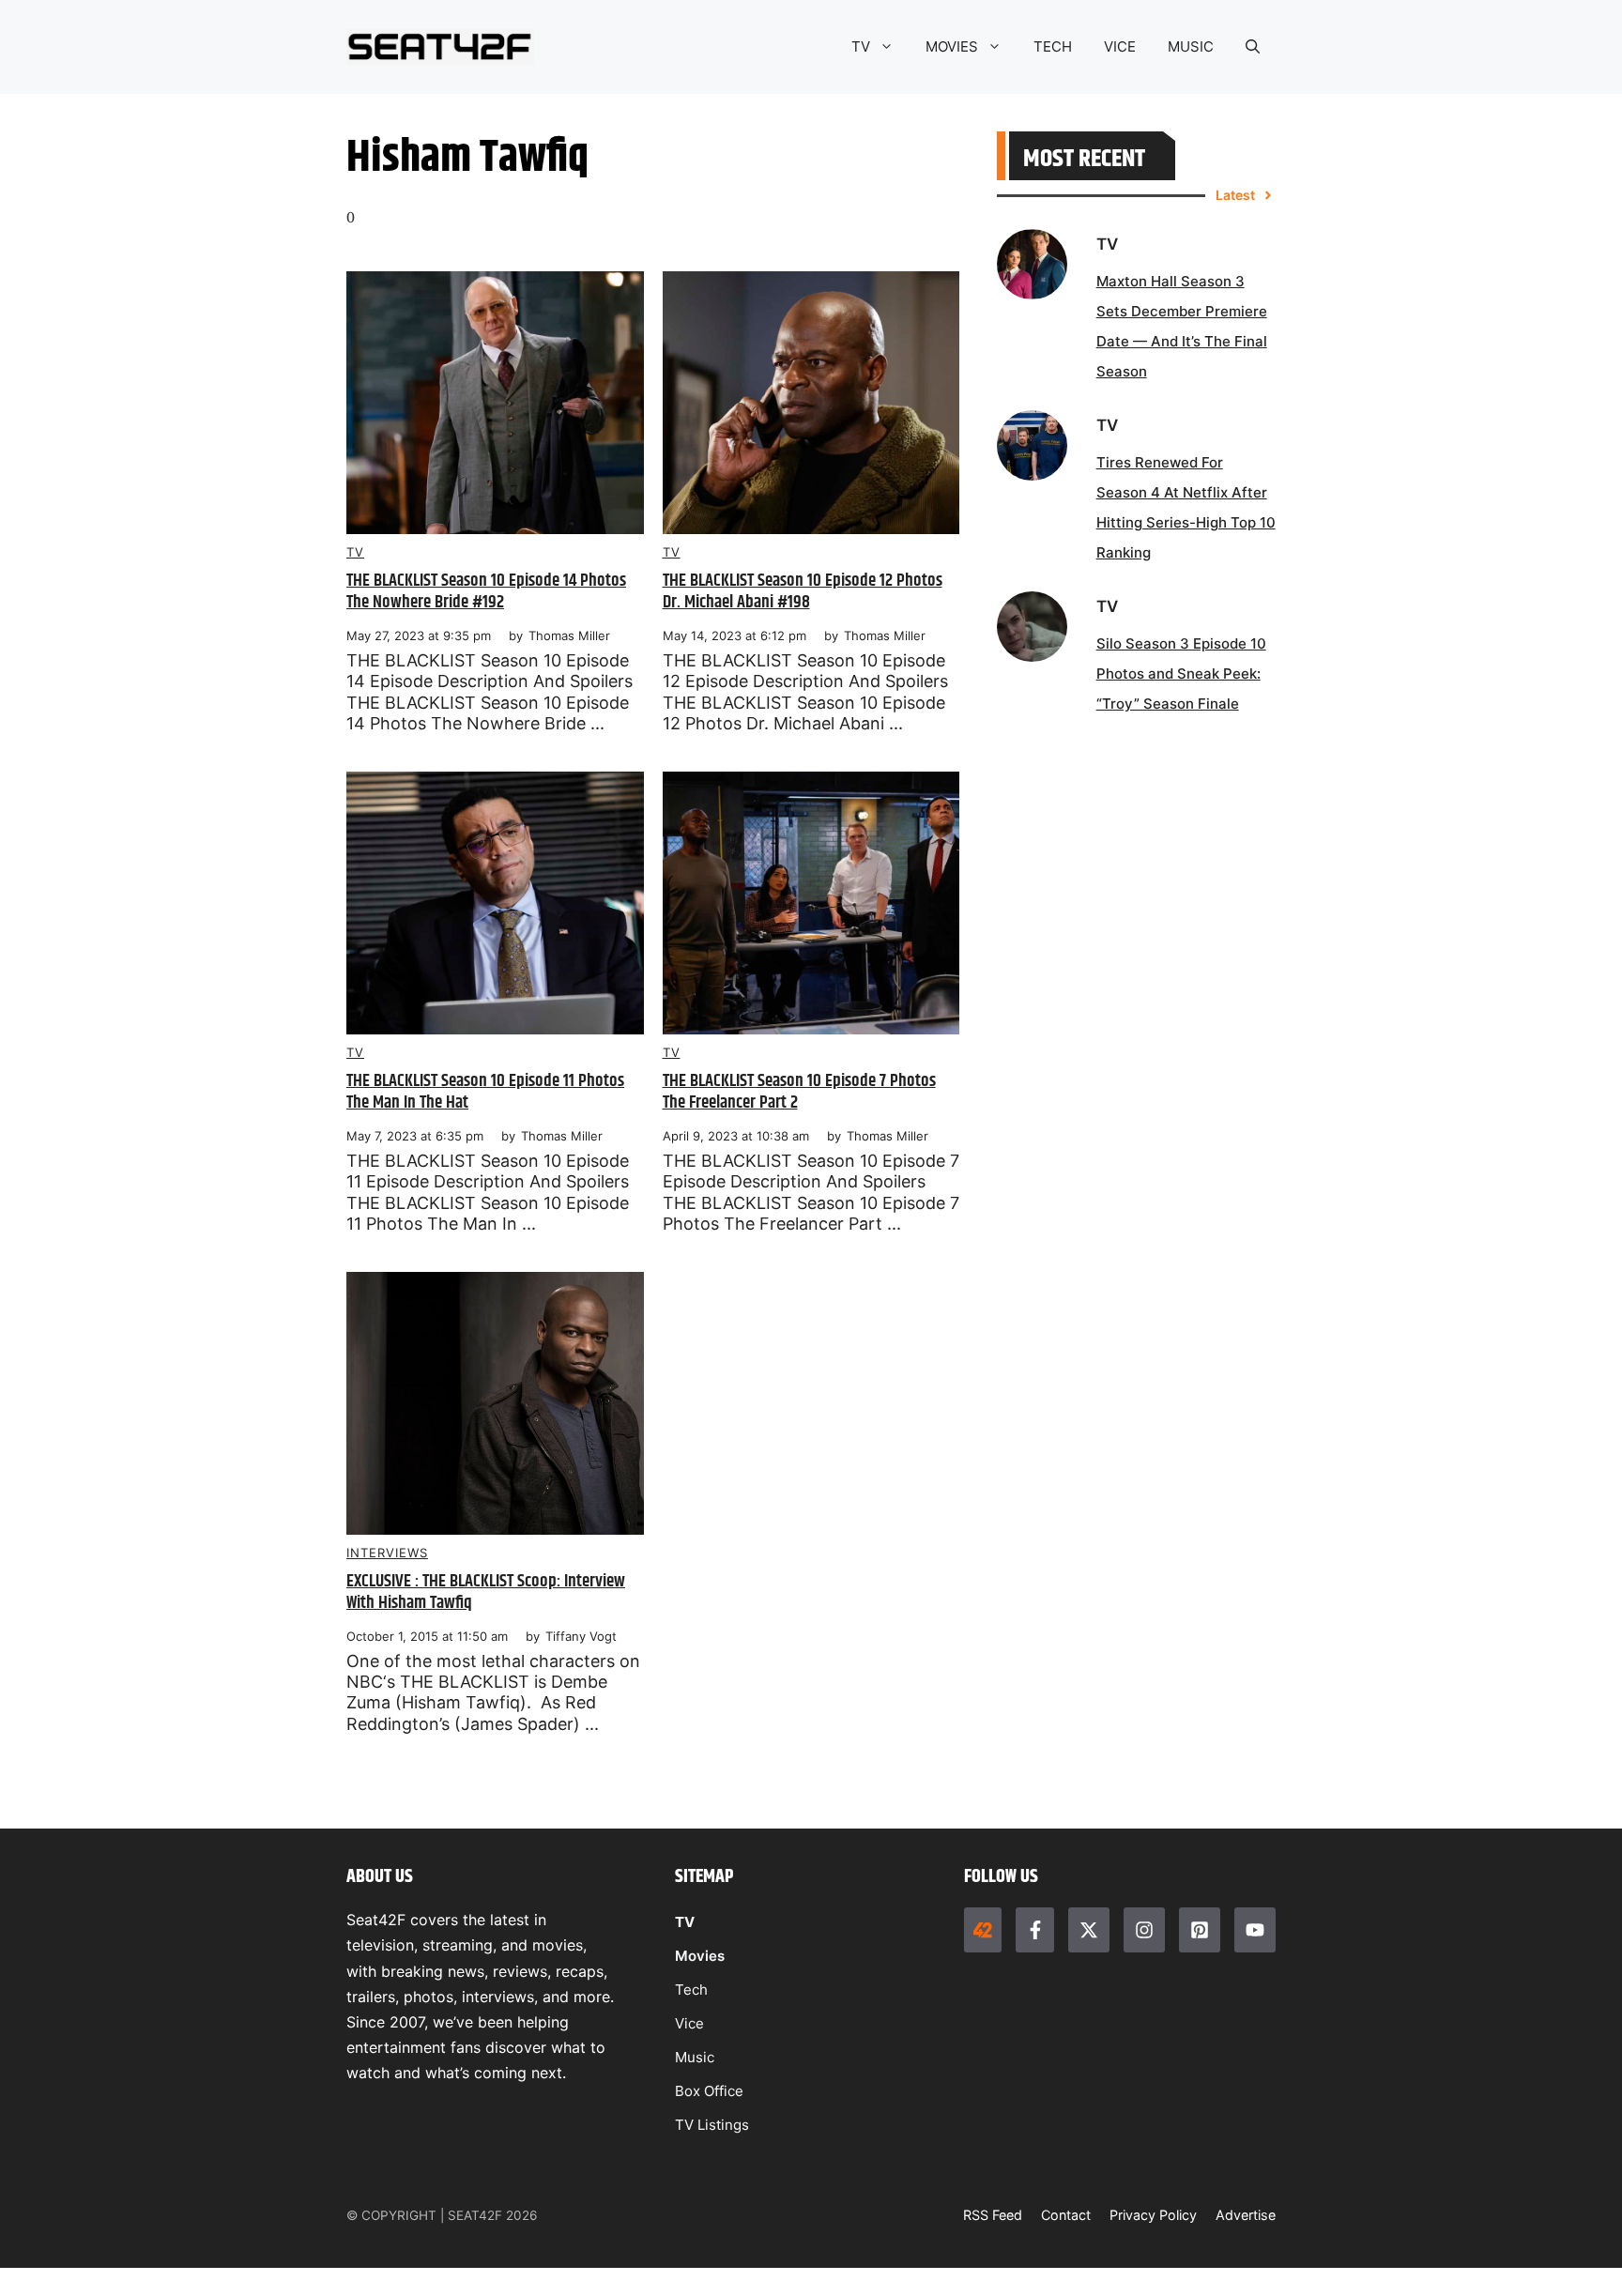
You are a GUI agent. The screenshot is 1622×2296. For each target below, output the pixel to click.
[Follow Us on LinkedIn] (1200, 1930)
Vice (689, 2023)
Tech (691, 1990)
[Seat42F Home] (983, 1930)
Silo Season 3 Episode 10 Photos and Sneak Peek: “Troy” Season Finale (1181, 673)
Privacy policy (1153, 2215)
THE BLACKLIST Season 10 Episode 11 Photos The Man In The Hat (485, 1092)
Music (695, 2057)
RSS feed (993, 2215)
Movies (700, 1956)
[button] (1253, 47)
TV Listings (712, 2125)
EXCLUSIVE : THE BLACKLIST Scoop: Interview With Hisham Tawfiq (486, 1592)
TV (861, 46)
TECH (1053, 46)
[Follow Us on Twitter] (1089, 1930)
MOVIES (952, 46)
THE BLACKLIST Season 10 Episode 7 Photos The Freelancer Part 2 (799, 1092)
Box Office (709, 2091)
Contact (1066, 2215)
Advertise (1246, 2215)
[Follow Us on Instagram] (1144, 1930)
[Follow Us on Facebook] (1034, 1930)
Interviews (387, 1553)
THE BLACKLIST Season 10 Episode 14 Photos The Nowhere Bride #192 (486, 591)
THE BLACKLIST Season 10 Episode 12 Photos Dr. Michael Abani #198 (803, 591)
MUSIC (1191, 46)
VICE (1120, 46)
